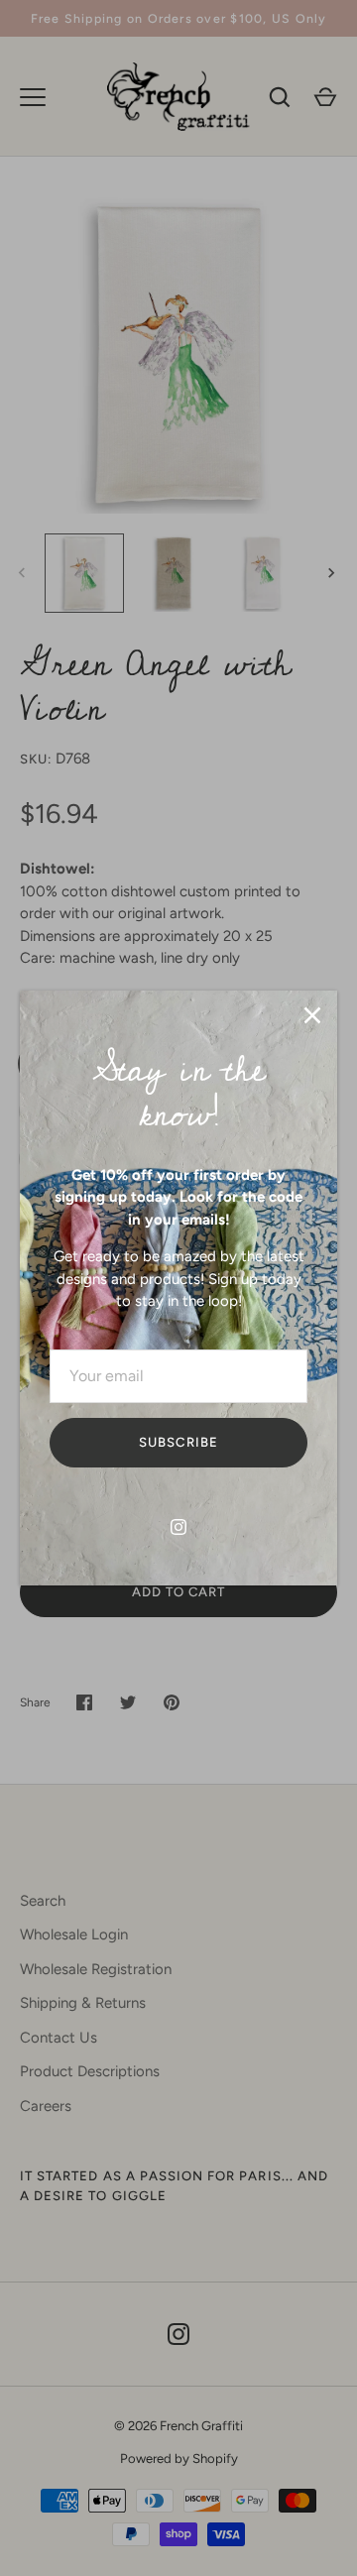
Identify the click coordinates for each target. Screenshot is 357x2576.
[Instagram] (178, 1527)
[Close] (312, 1015)
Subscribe (178, 1442)
